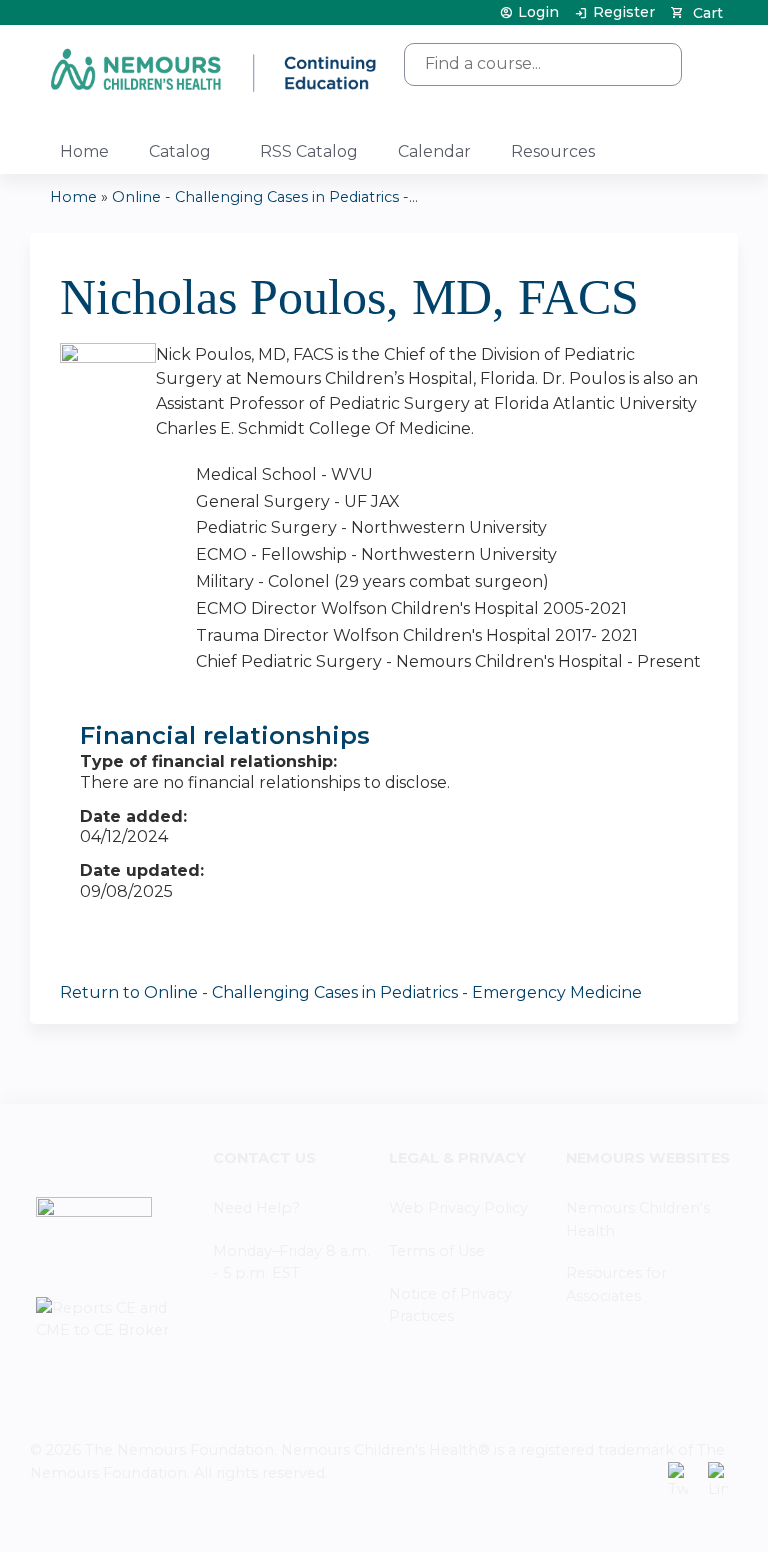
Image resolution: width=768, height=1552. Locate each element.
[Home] (215, 69)
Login (538, 12)
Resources (553, 151)
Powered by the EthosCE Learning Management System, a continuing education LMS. (667, 1519)
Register (624, 12)
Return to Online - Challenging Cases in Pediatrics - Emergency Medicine (351, 992)
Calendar (434, 151)
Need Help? (256, 1208)
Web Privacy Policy (458, 1208)
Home (84, 151)
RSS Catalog (309, 151)
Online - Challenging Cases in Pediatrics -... (265, 197)
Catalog (180, 151)
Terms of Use (437, 1251)
